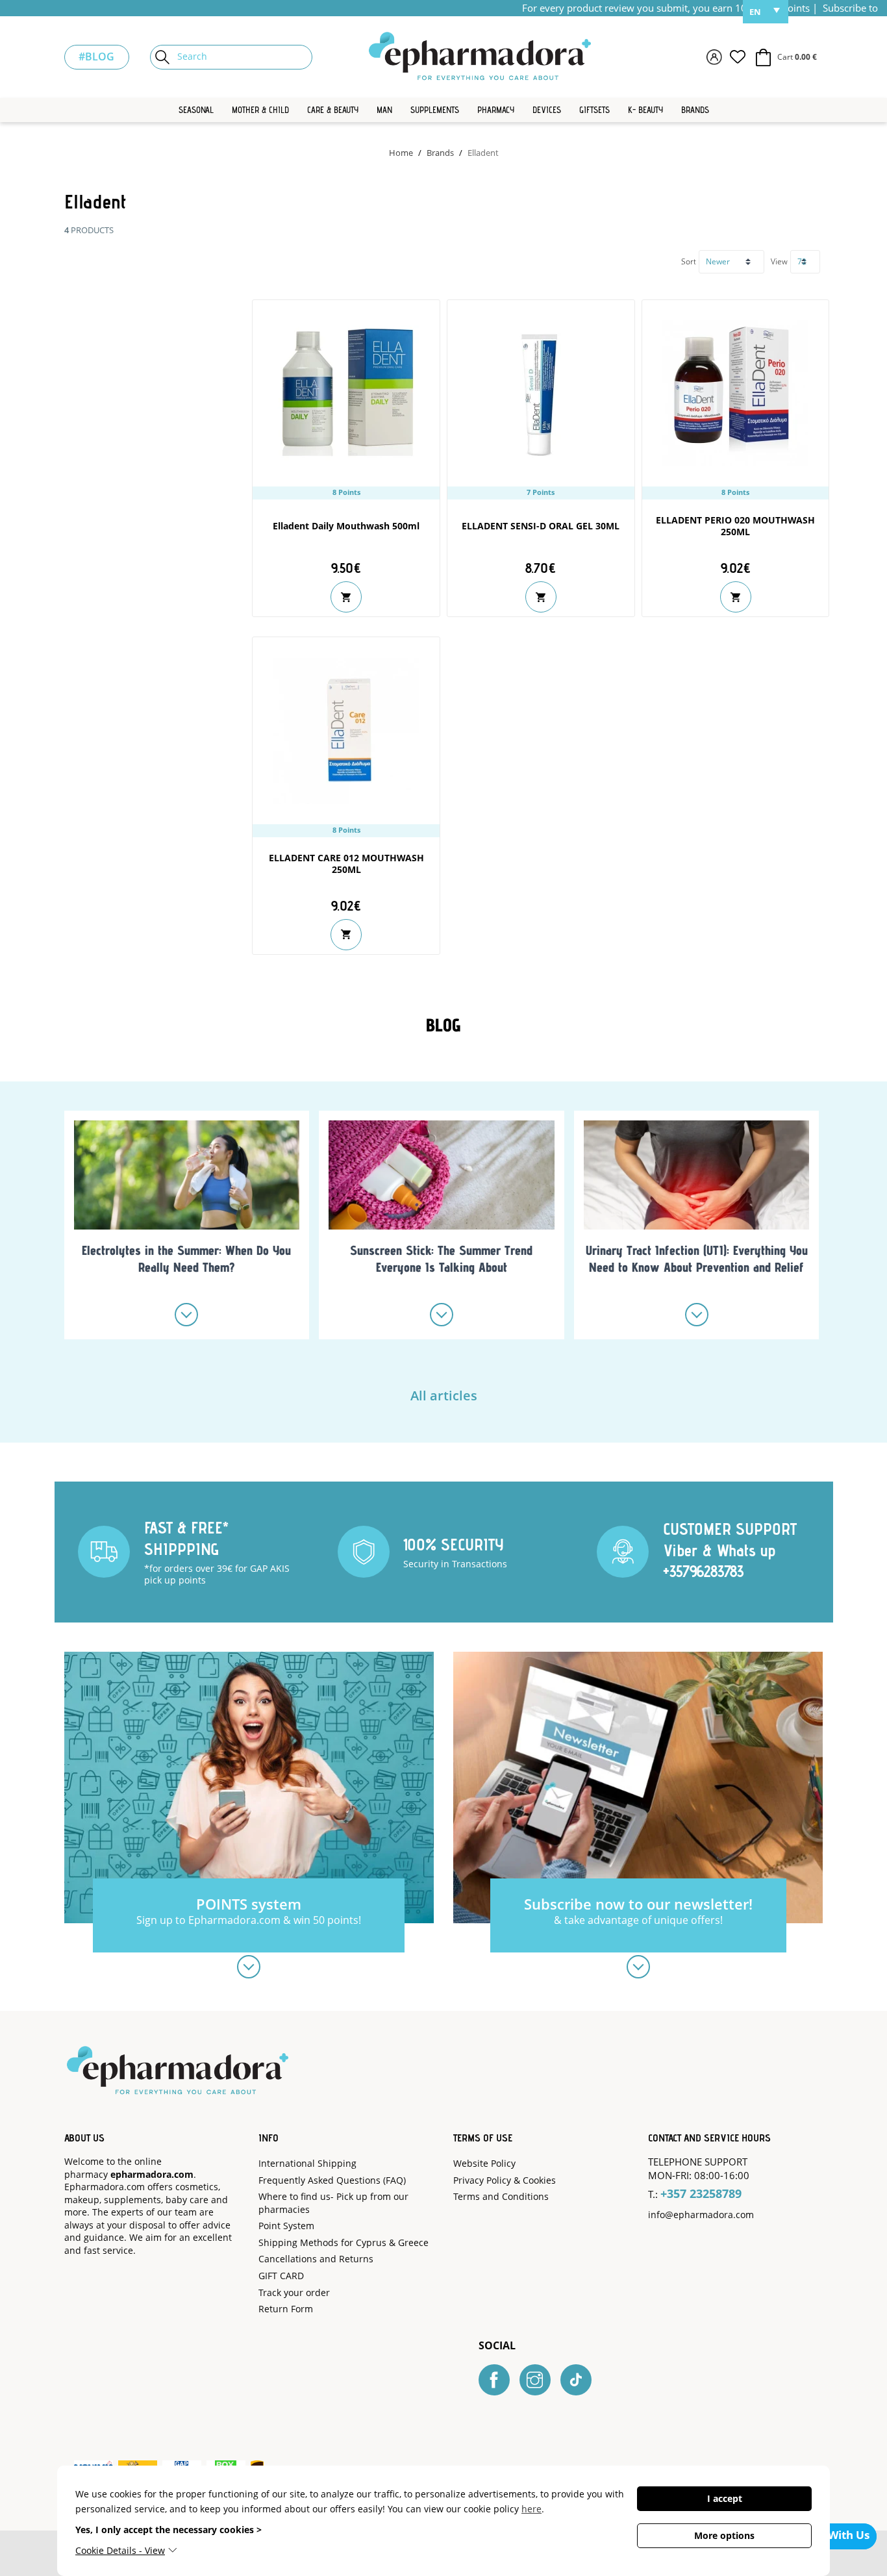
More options (724, 2535)
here (531, 2509)
